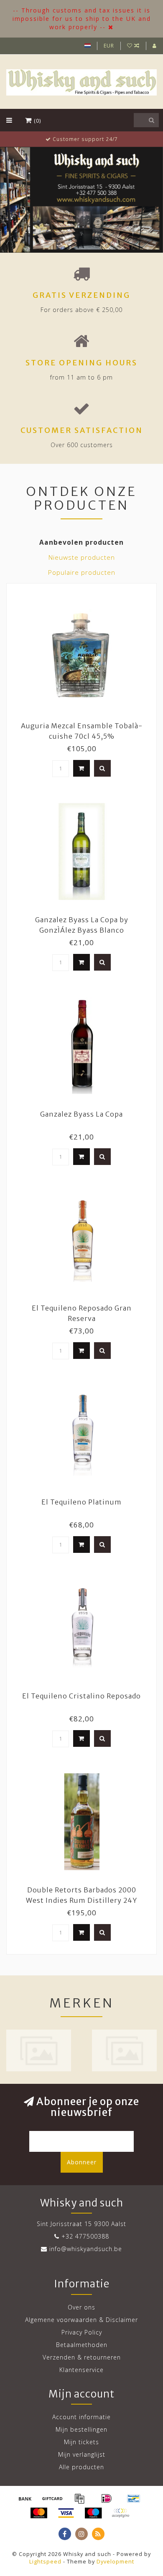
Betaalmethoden (82, 2345)
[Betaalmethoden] (25, 2498)
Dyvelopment (115, 2562)
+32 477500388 (85, 2236)
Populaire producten (82, 572)
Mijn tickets (81, 2442)
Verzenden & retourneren (82, 2357)
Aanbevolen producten (81, 542)
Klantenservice (81, 2370)
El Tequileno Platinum (81, 1502)
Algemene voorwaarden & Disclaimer (81, 2320)
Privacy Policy (82, 2332)
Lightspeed (45, 2562)
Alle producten (81, 2467)
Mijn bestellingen (81, 2429)
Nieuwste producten (82, 557)
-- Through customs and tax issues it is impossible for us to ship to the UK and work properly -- (82, 19)
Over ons (81, 2307)
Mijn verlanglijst (82, 2454)
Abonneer (82, 2162)
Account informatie (81, 2417)
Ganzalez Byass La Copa (81, 1114)
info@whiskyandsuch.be (86, 2249)
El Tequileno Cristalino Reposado (81, 1696)
